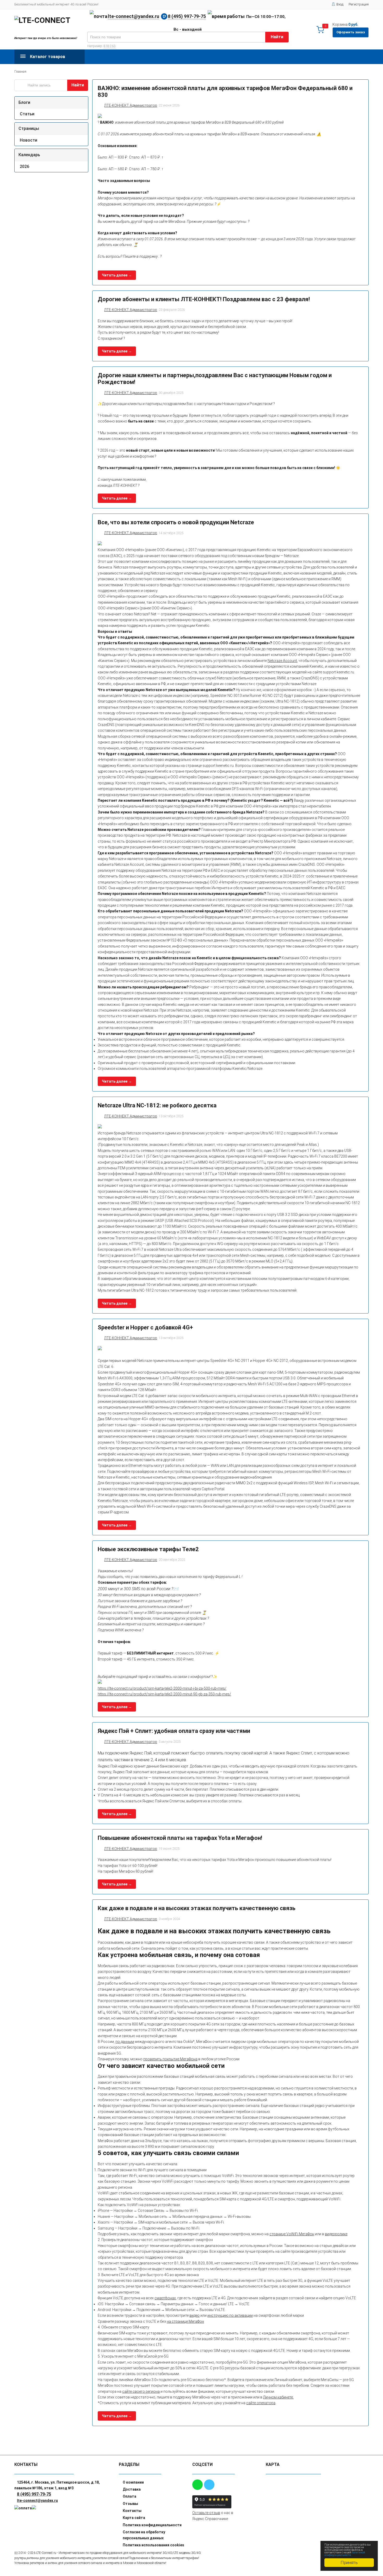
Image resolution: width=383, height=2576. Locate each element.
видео (194, 2315)
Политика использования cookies (153, 2545)
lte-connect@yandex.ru (134, 16)
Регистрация (359, 4)
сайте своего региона (141, 2391)
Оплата (129, 2496)
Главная (20, 72)
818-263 (110, 46)
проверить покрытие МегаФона (170, 2059)
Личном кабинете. (278, 2397)
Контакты (132, 2511)
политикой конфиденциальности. (345, 2554)
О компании (133, 2482)
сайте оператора (261, 2403)
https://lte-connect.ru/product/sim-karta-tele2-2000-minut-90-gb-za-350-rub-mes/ (164, 1694)
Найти (277, 37)
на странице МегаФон (185, 2321)
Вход (340, 4)
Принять (349, 2562)
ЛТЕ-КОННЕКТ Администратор (131, 105)
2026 (24, 166)
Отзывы (130, 2504)
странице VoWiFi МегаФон (292, 2234)
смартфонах (165, 2298)
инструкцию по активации (230, 2315)
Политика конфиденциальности (152, 2525)
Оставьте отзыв (206, 2513)
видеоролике (336, 2234)
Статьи (27, 114)
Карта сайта (134, 2518)
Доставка (132, 2489)
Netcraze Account (282, 661)
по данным (125, 2042)
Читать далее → (117, 275)
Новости (29, 140)
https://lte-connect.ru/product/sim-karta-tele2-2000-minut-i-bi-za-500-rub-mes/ (162, 1688)
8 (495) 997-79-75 (187, 16)
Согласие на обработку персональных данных (144, 2535)
